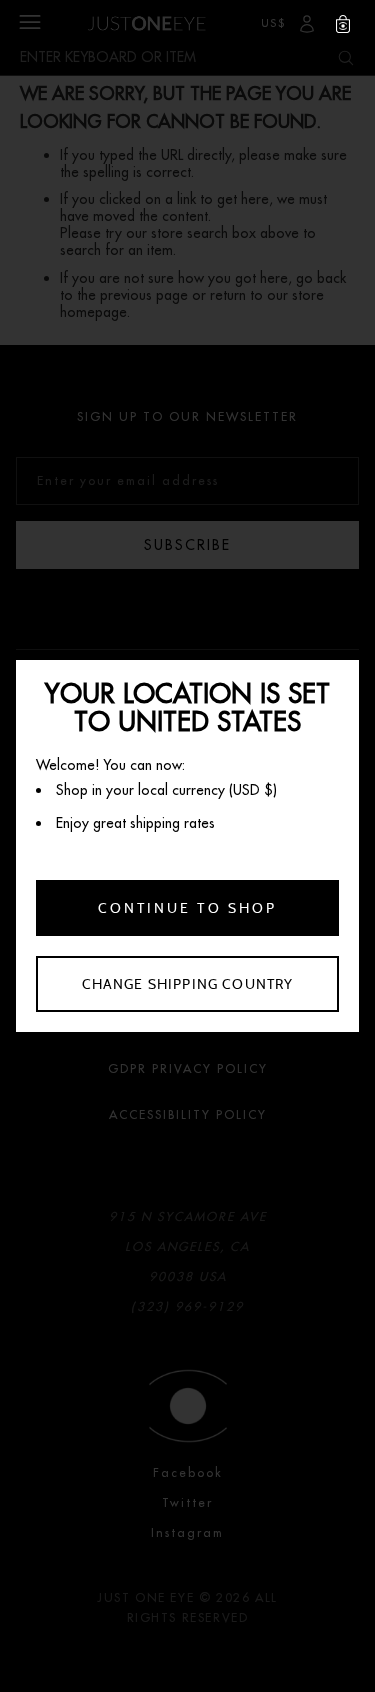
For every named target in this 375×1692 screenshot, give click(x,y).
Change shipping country (188, 984)
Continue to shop (187, 908)
